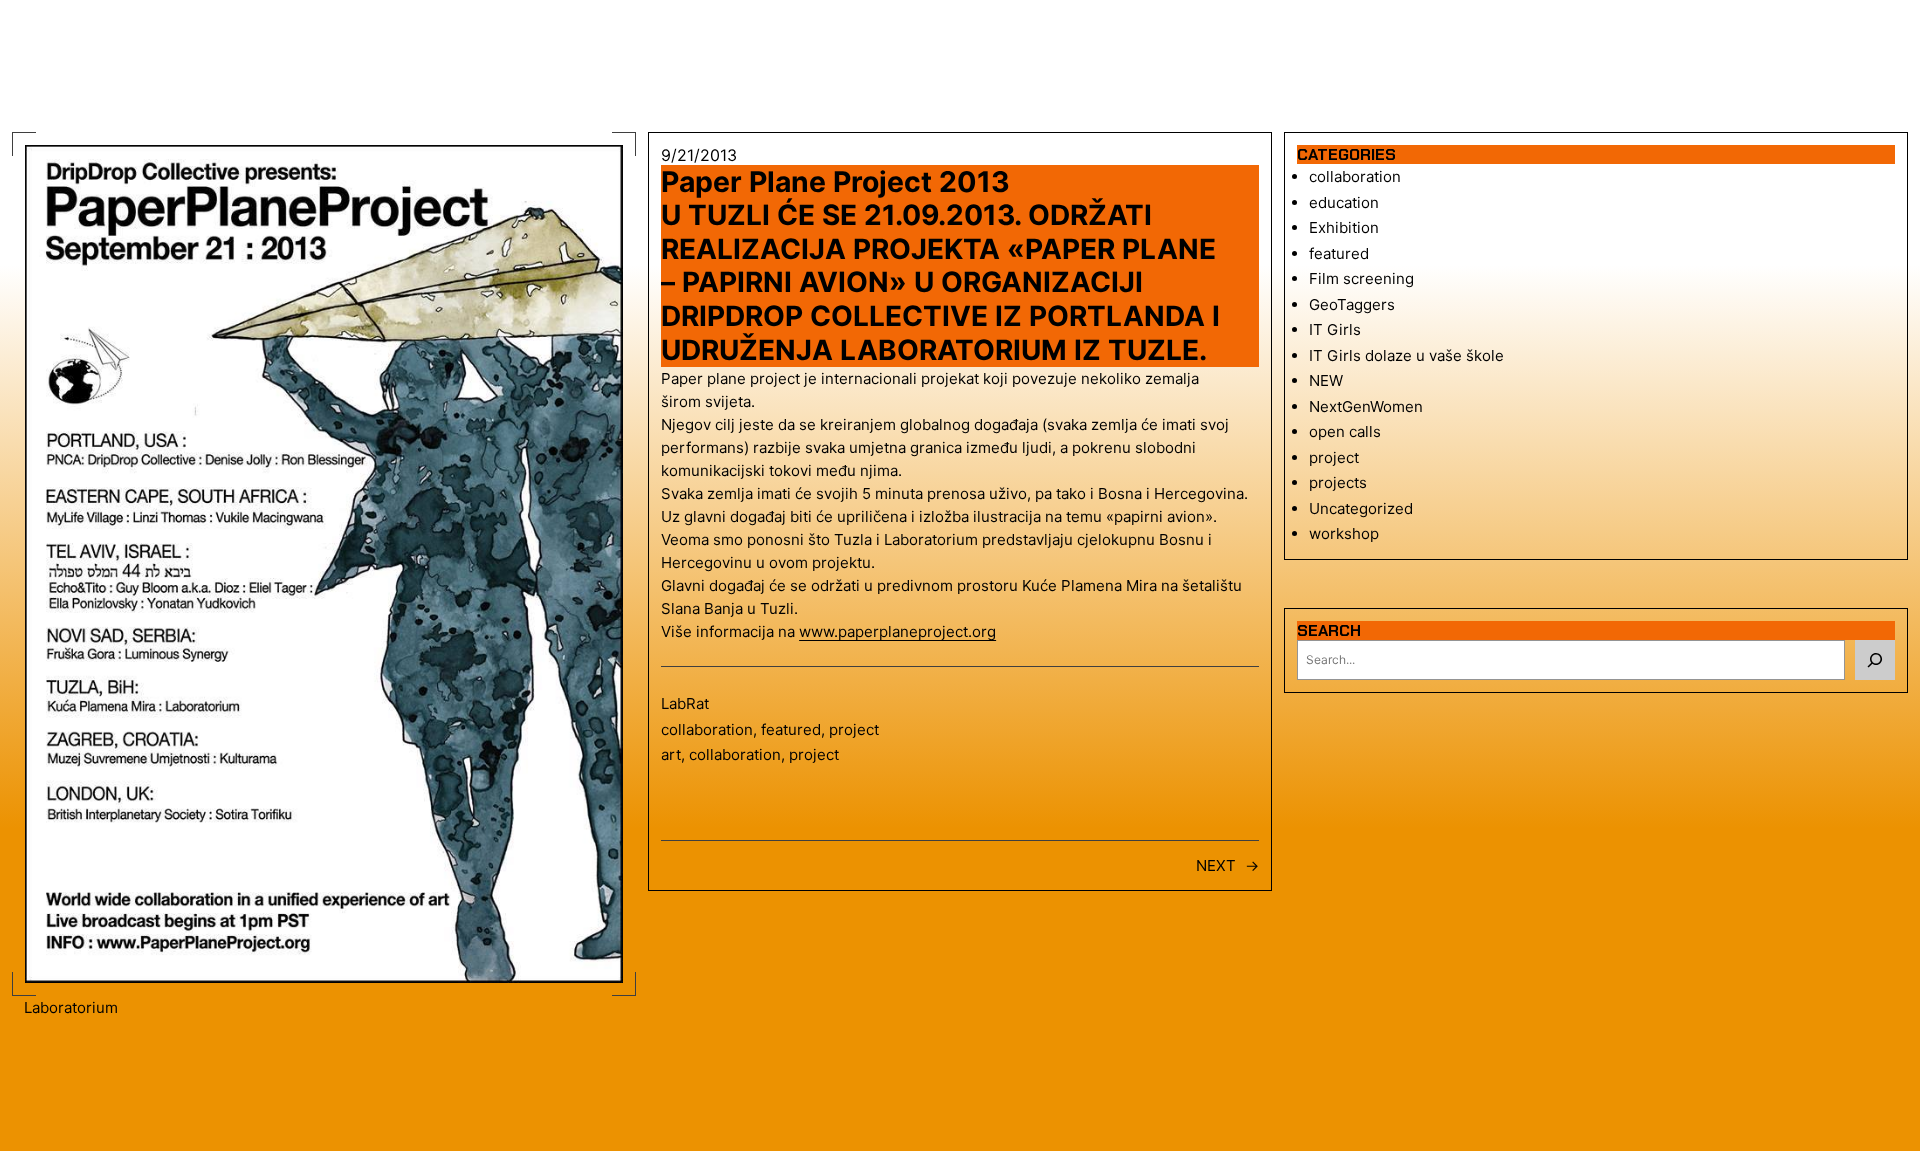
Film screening (1361, 278)
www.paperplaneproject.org (897, 631)
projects (1338, 482)
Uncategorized (1361, 508)
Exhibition (1344, 227)
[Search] (1875, 660)
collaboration (707, 729)
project (854, 729)
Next (1216, 865)
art (671, 754)
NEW (1326, 380)
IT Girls (1335, 329)
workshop (1344, 533)
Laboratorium (71, 1007)
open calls (1345, 431)
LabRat (685, 703)
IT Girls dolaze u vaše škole (1406, 355)
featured (791, 729)
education (1344, 202)
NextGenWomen (1366, 406)
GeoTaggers (1352, 304)
